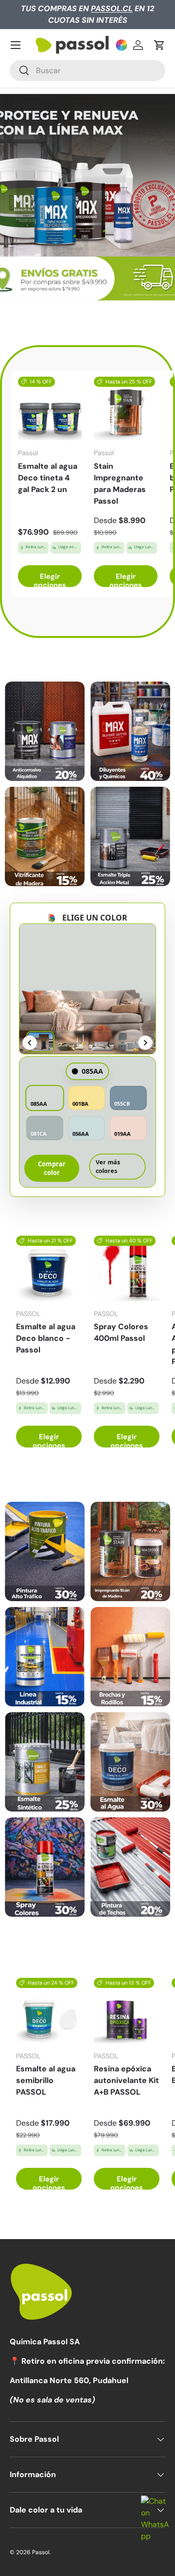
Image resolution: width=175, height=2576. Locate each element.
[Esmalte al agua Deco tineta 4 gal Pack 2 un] (50, 408)
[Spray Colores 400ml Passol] (127, 1268)
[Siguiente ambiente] (145, 1043)
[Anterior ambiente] (30, 1043)
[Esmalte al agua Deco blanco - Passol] (49, 1268)
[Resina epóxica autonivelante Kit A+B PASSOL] (127, 2011)
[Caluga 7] (45, 1867)
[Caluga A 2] (130, 731)
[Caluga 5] (45, 1762)
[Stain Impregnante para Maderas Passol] (126, 408)
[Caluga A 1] (45, 731)
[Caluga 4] (130, 1657)
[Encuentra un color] (122, 45)
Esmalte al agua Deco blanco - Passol (46, 1338)
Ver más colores (108, 1169)
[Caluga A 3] (45, 836)
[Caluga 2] (130, 1551)
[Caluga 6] (130, 1762)
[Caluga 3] (45, 1657)
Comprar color (52, 1168)
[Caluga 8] (130, 1867)
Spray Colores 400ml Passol (121, 1332)
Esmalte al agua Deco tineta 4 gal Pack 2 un (48, 478)
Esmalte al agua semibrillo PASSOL (46, 2080)
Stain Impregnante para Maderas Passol (120, 484)
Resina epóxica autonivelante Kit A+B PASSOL (126, 2080)
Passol (41, 2552)
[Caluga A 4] (130, 836)
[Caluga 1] (45, 1551)
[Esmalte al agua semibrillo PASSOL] (49, 2011)
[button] (159, 45)
